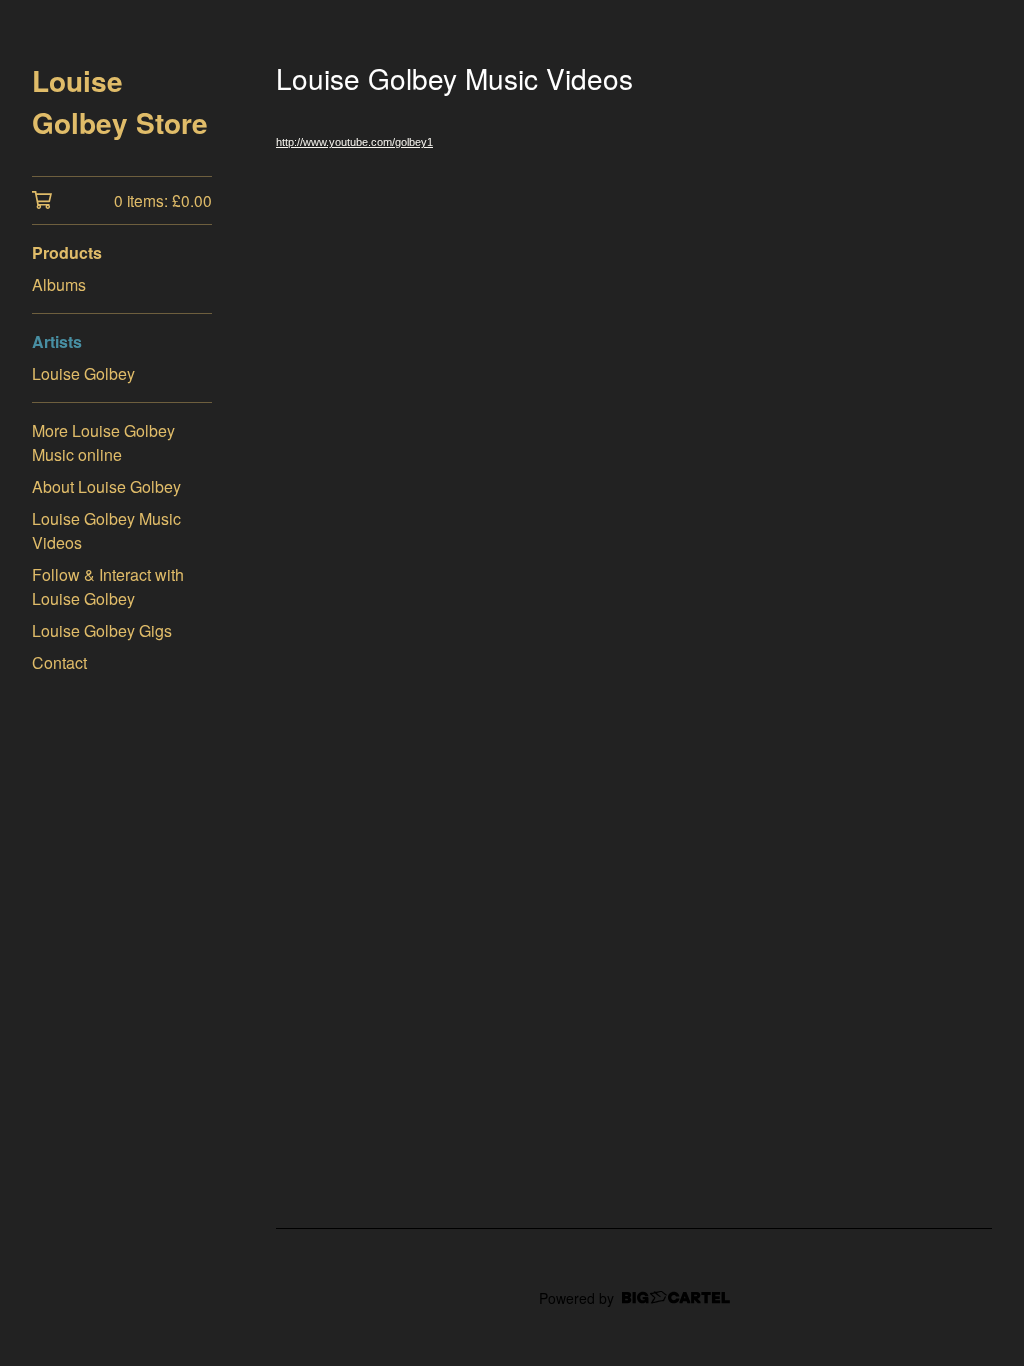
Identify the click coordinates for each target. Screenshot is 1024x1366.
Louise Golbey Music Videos (106, 530)
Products (67, 252)
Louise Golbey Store (120, 101)
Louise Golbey (83, 373)
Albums (59, 284)
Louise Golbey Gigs (102, 630)
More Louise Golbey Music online (103, 442)
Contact (59, 662)
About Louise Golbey (106, 486)
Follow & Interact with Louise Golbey (108, 586)
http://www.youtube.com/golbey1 (354, 142)
